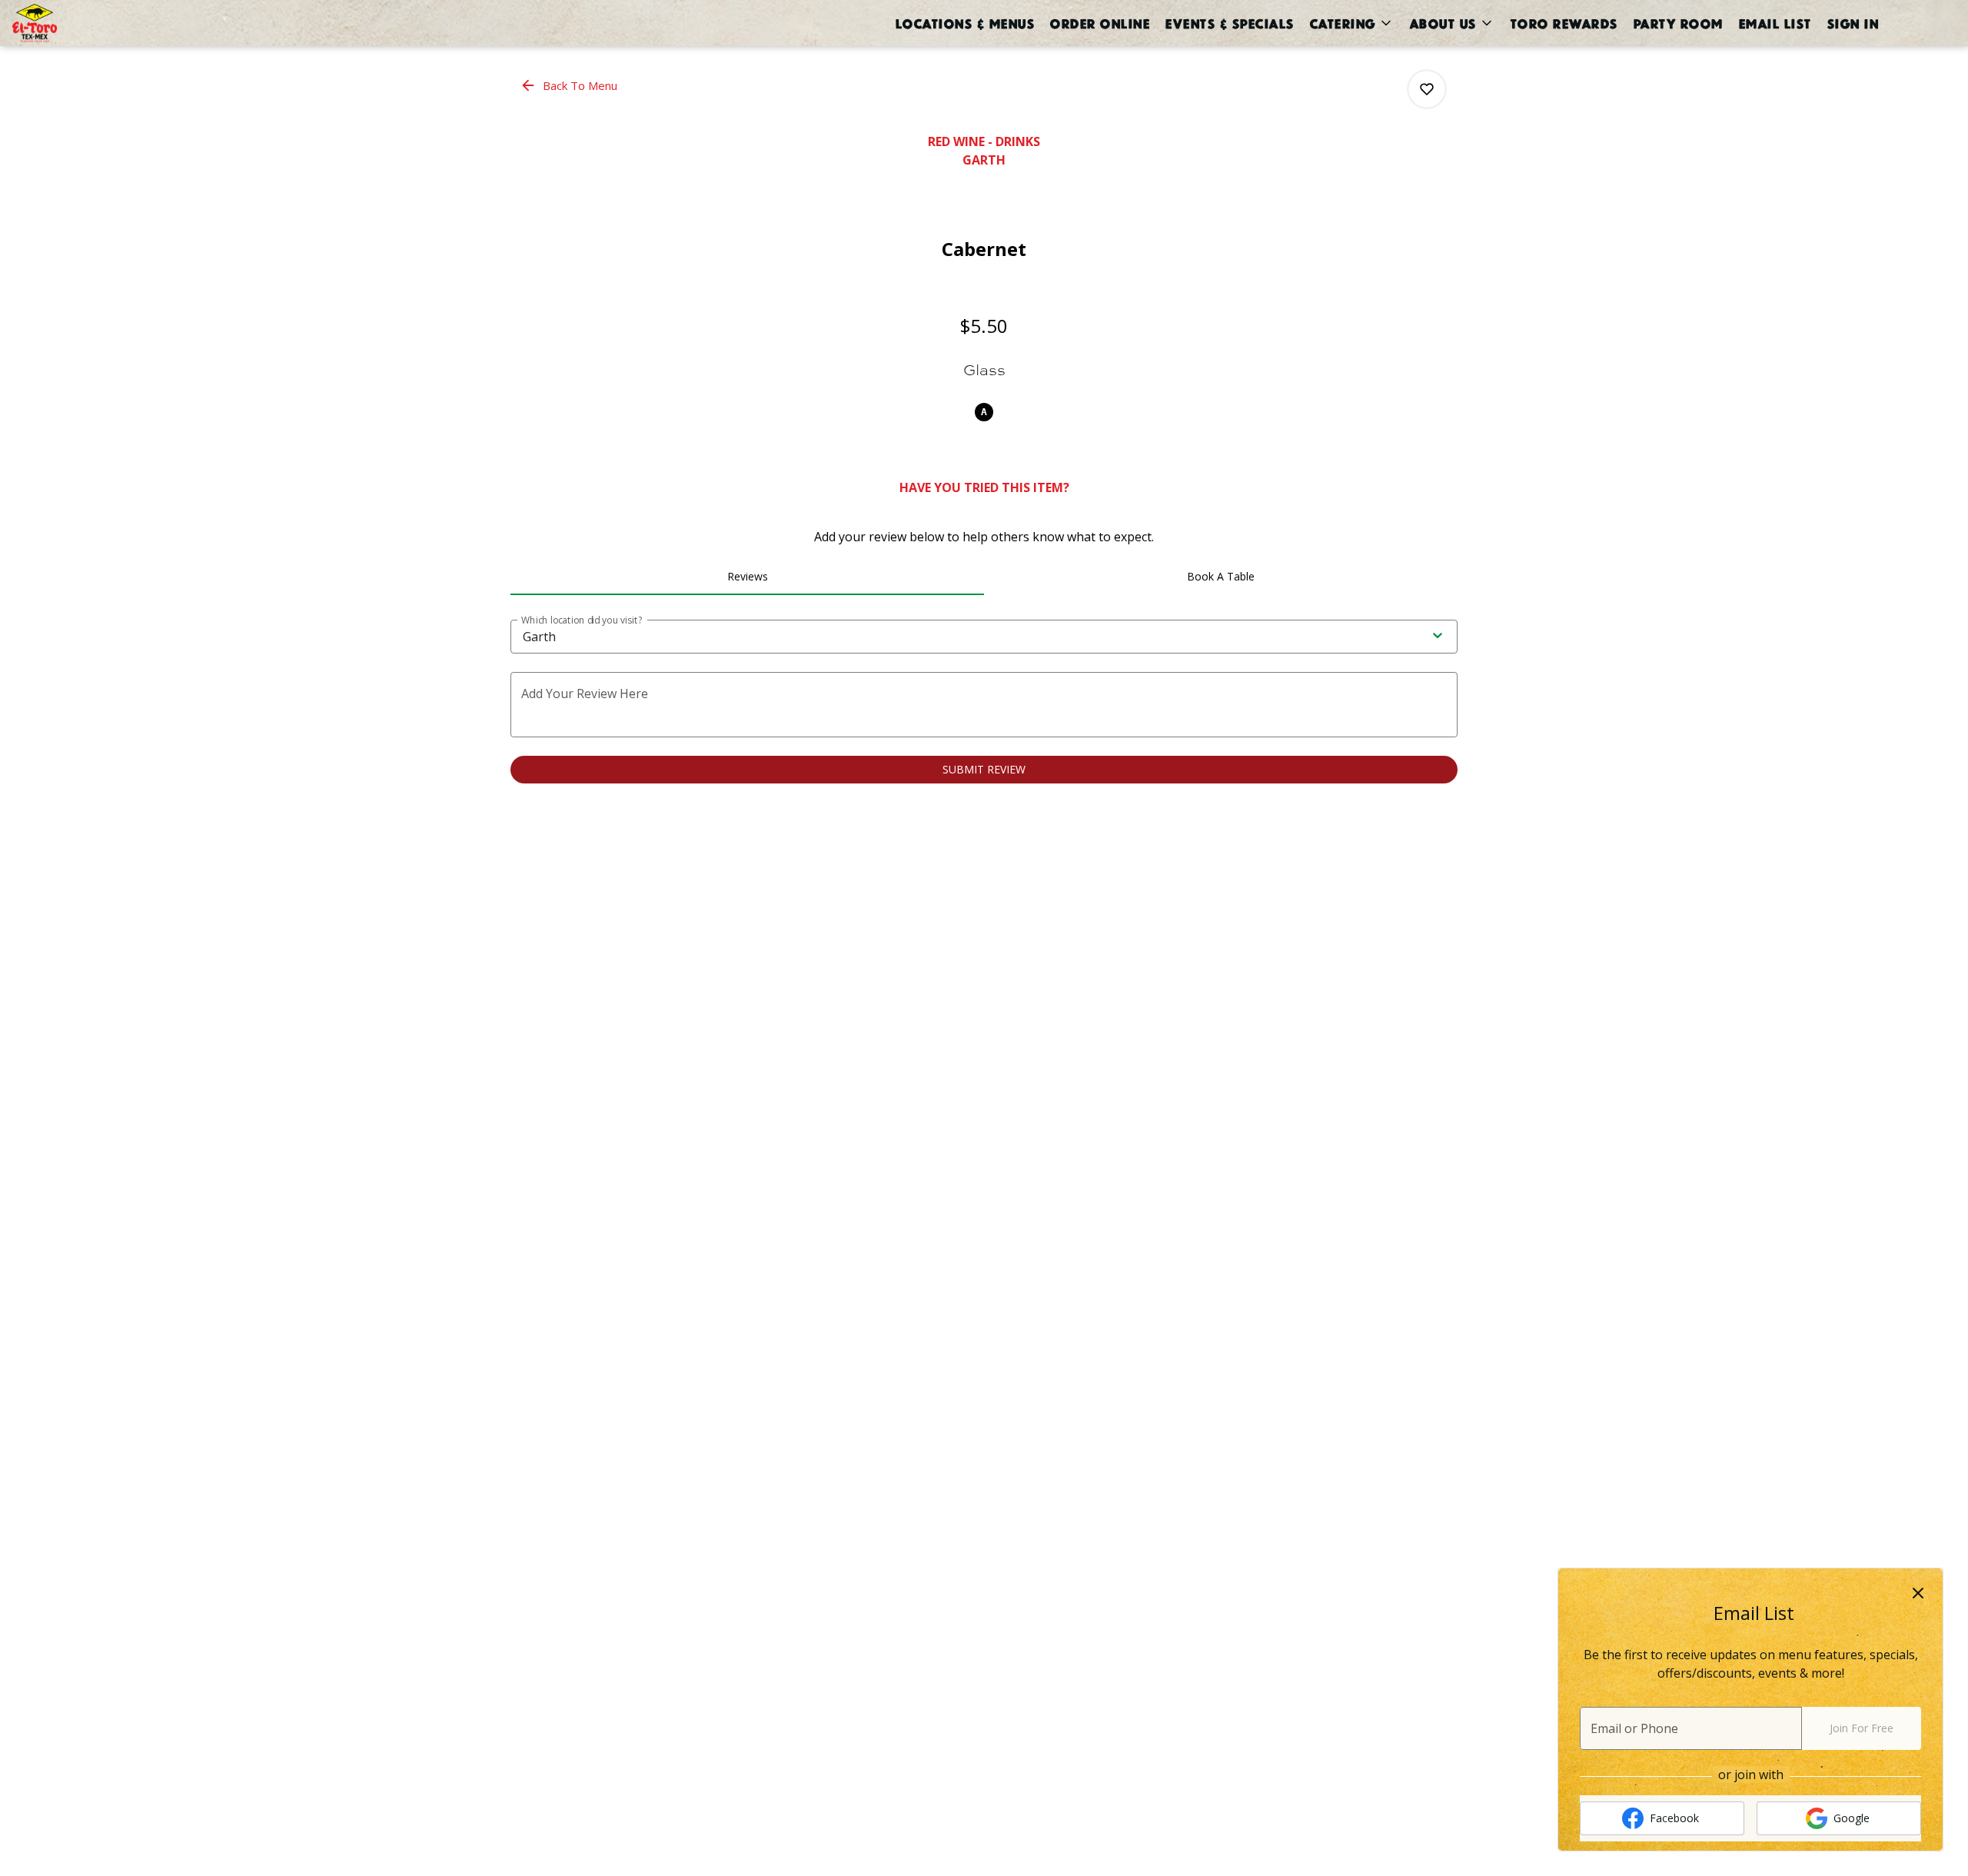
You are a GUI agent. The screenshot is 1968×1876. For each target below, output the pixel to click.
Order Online (1099, 23)
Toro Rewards (1564, 23)
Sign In (1853, 23)
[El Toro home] (81, 23)
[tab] (747, 577)
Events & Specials (1229, 23)
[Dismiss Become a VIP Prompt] (1918, 1593)
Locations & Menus (965, 23)
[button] (1351, 23)
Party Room (1678, 23)
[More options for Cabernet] (1427, 89)
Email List (1775, 23)
